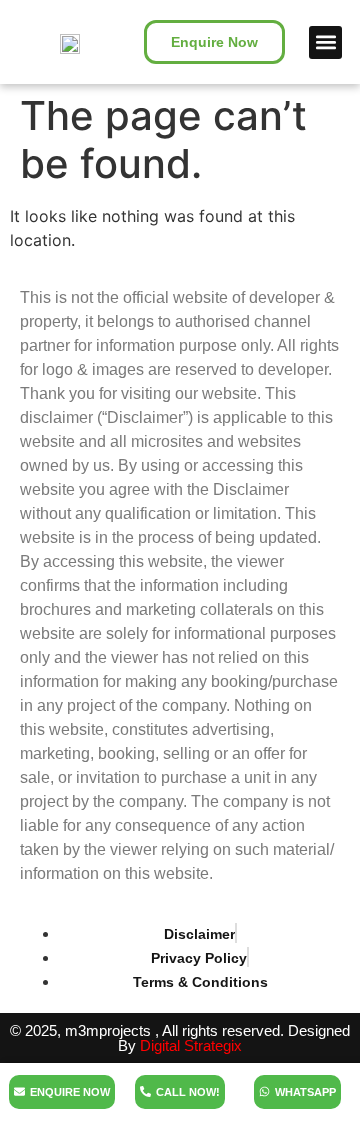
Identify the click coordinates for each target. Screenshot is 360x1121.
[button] (325, 42)
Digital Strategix (191, 1045)
